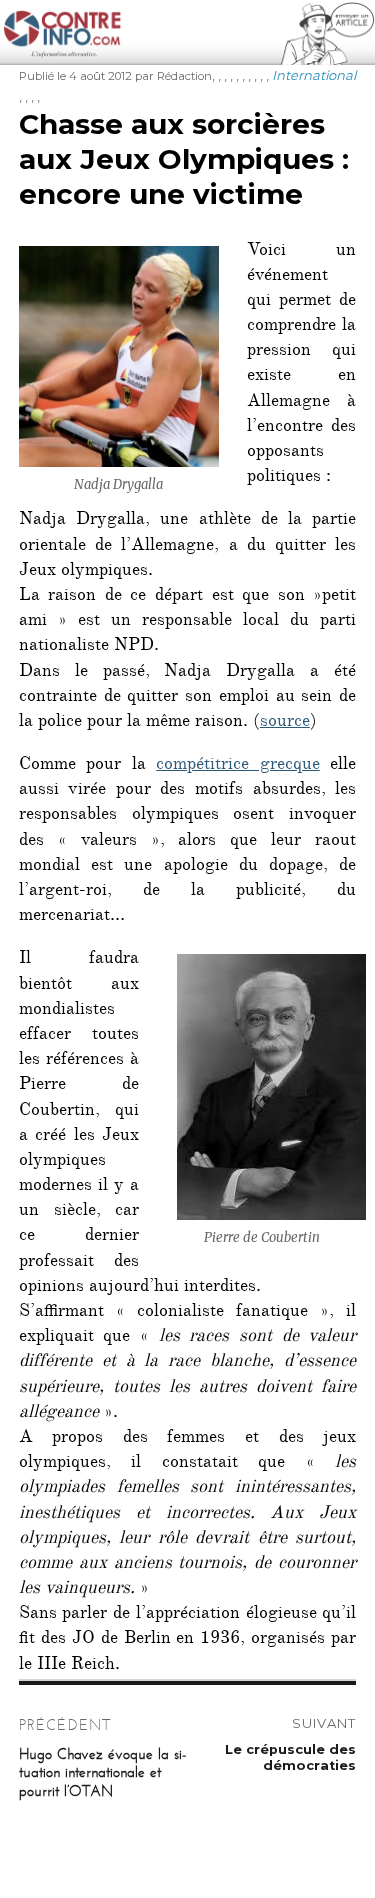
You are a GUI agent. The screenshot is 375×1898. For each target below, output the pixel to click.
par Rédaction (173, 76)
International (314, 75)
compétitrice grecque (238, 766)
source (285, 723)
